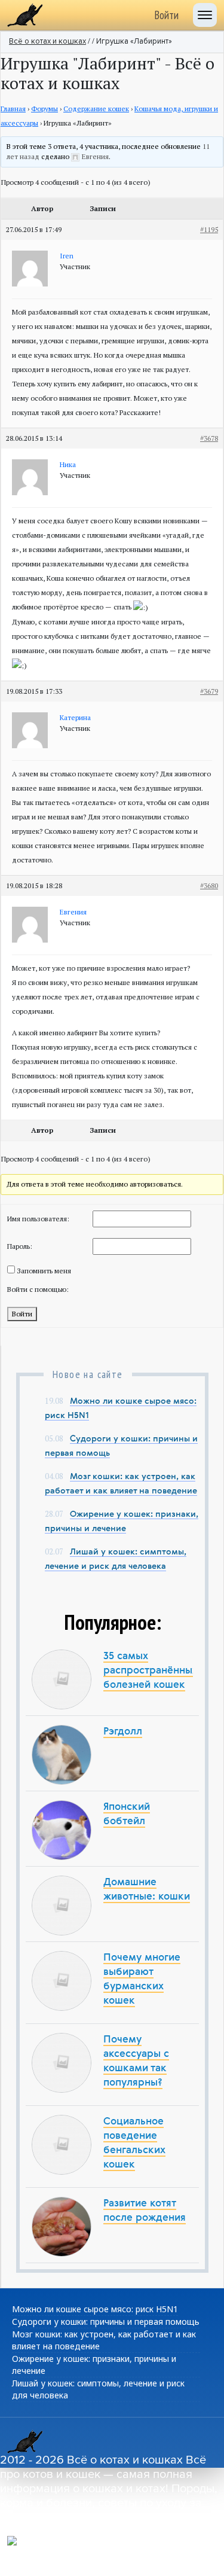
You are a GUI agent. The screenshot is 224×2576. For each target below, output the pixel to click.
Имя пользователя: (38, 1219)
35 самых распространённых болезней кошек (151, 1671)
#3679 (209, 691)
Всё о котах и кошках (47, 42)
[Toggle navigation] (205, 15)
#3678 (209, 438)
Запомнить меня (44, 1271)
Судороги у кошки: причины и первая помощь (106, 2322)
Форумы (45, 109)
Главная (13, 109)
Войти (166, 15)
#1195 (209, 229)
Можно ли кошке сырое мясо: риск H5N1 (95, 2309)
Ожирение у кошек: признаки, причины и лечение (94, 2365)
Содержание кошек (96, 109)
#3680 (209, 885)
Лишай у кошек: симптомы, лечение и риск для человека (98, 2389)
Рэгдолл (123, 1732)
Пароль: (20, 1246)
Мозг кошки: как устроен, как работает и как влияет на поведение (104, 2340)
